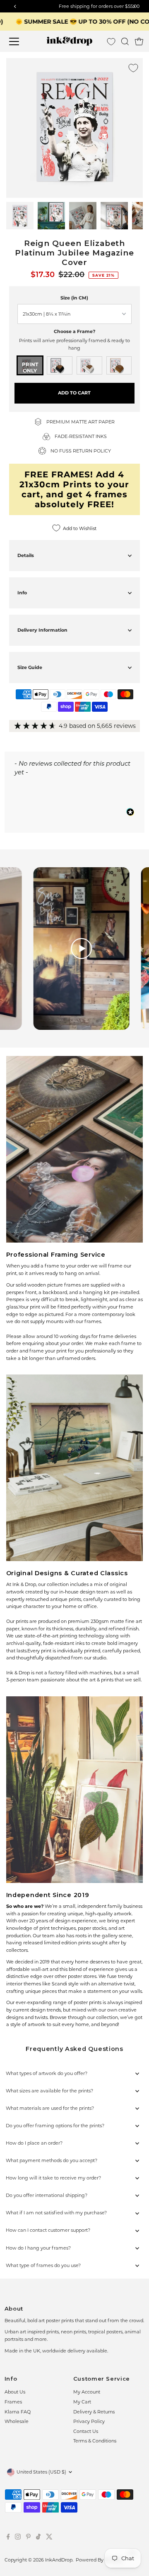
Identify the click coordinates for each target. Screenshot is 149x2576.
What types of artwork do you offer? (47, 2073)
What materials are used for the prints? (50, 2108)
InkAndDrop (59, 2560)
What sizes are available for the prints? (49, 2091)
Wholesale (17, 2421)
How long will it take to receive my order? (53, 2178)
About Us (15, 2392)
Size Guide (30, 667)
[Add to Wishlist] (133, 68)
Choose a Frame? (74, 331)
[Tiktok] (38, 2538)
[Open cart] (139, 41)
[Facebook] (8, 2538)
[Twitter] (49, 2538)
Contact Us (86, 2431)
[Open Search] (125, 41)
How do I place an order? (34, 2143)
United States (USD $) (41, 2472)
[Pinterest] (28, 2538)
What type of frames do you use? (43, 2265)
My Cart (82, 2402)
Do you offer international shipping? (47, 2195)
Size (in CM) (74, 298)
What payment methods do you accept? (52, 2160)
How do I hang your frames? (38, 2248)
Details (26, 555)
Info (22, 593)
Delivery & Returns (94, 2412)
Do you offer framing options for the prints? (55, 2126)
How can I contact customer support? (48, 2230)
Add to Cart (74, 393)
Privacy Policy (89, 2421)
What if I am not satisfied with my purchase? (56, 2213)
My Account (87, 2392)
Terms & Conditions (95, 2441)
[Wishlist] (111, 42)
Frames (13, 2402)
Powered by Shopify (99, 2560)
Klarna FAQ (18, 2412)
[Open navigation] (19, 41)
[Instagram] (18, 2538)
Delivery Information (42, 630)
